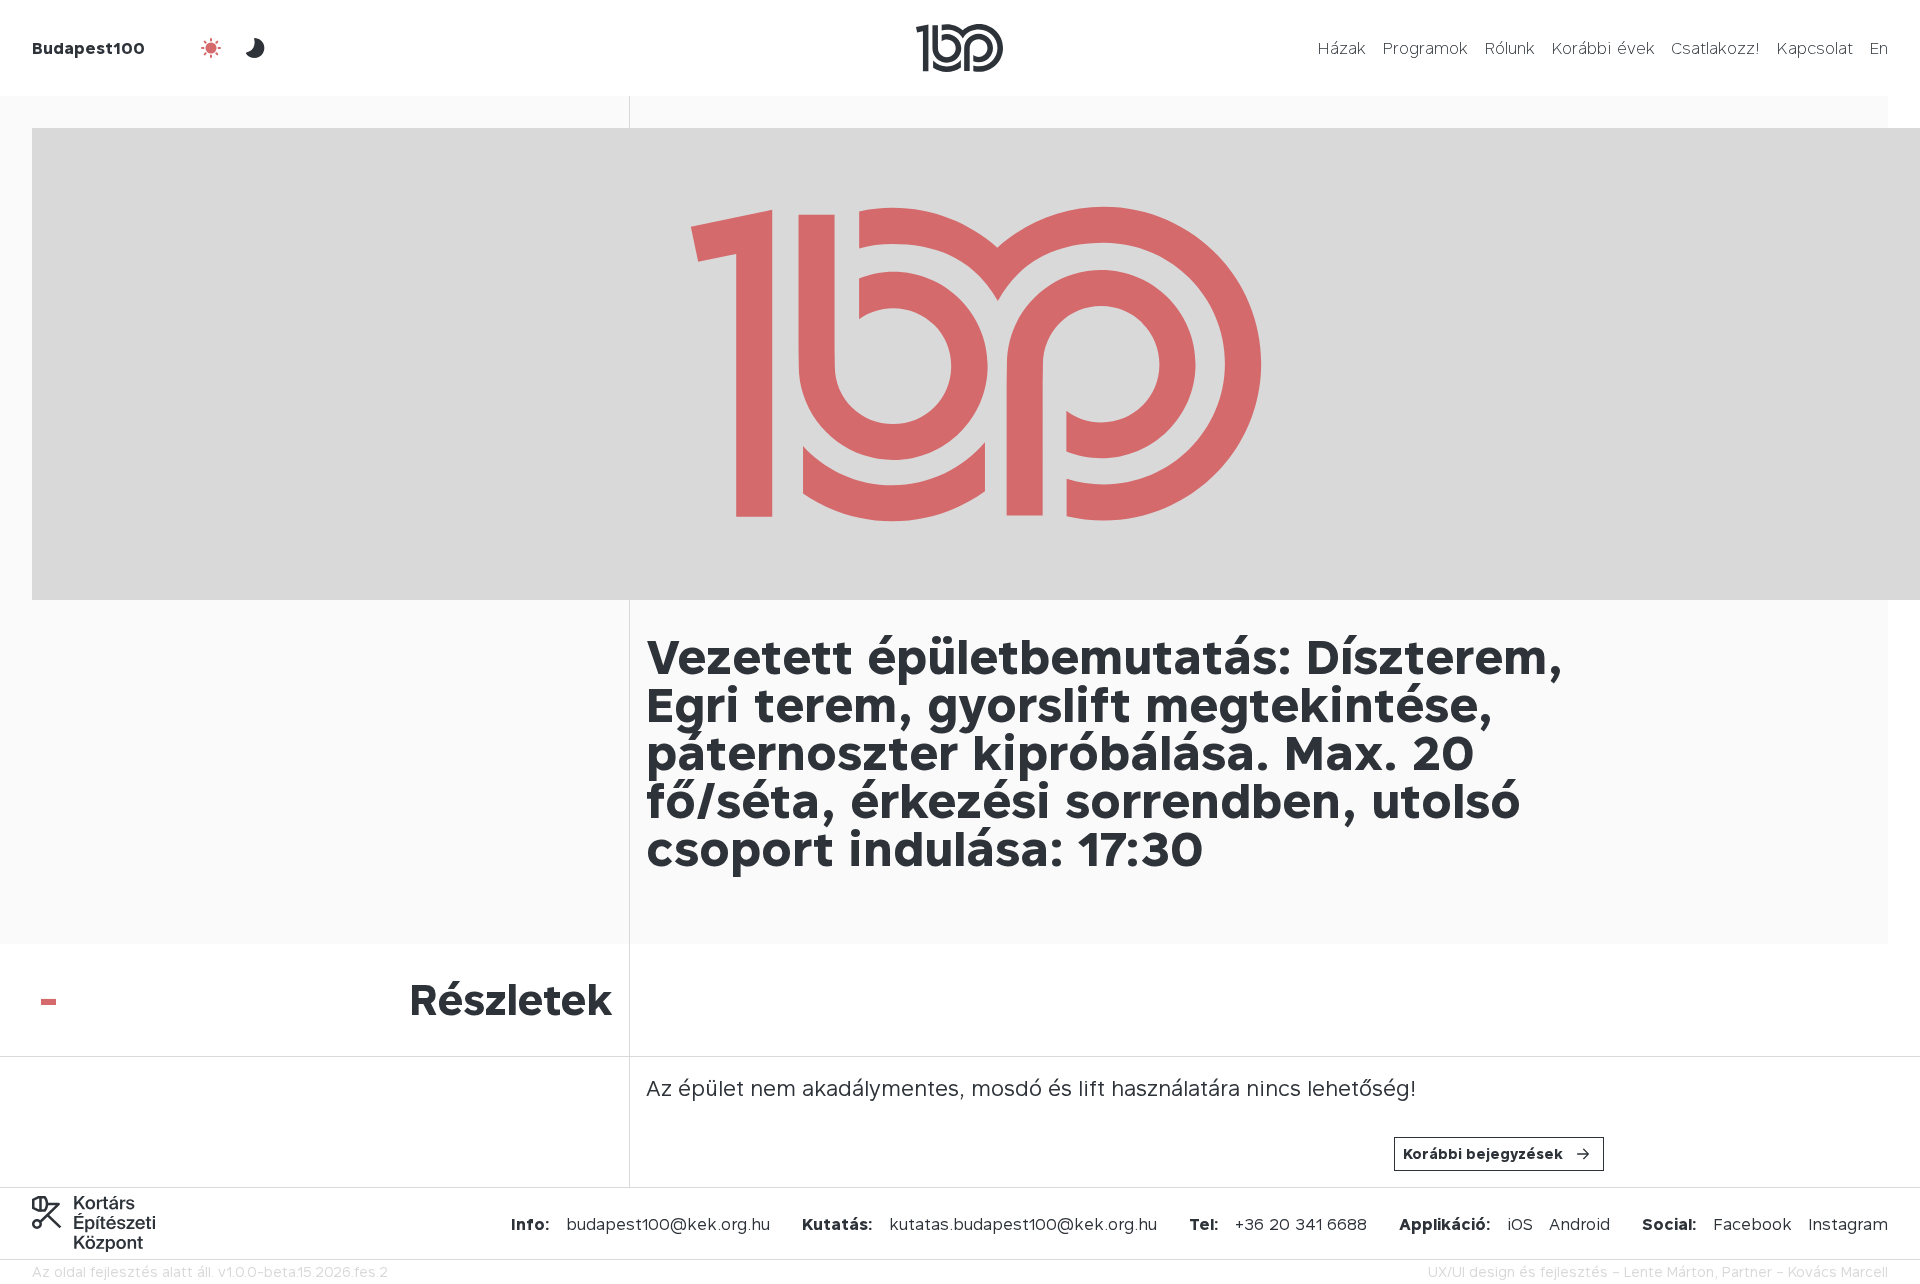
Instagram (1848, 1224)
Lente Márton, (1671, 1271)
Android (1579, 1224)
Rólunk (1509, 48)
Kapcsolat (1814, 48)
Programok (1425, 48)
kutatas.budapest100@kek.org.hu (1023, 1224)
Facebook (1752, 1224)
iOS (1520, 1224)
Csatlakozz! (1715, 48)
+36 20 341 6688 (1301, 1224)
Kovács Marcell (1838, 1271)
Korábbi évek (1603, 48)
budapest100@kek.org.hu (668, 1224)
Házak (1341, 48)
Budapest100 (88, 48)
